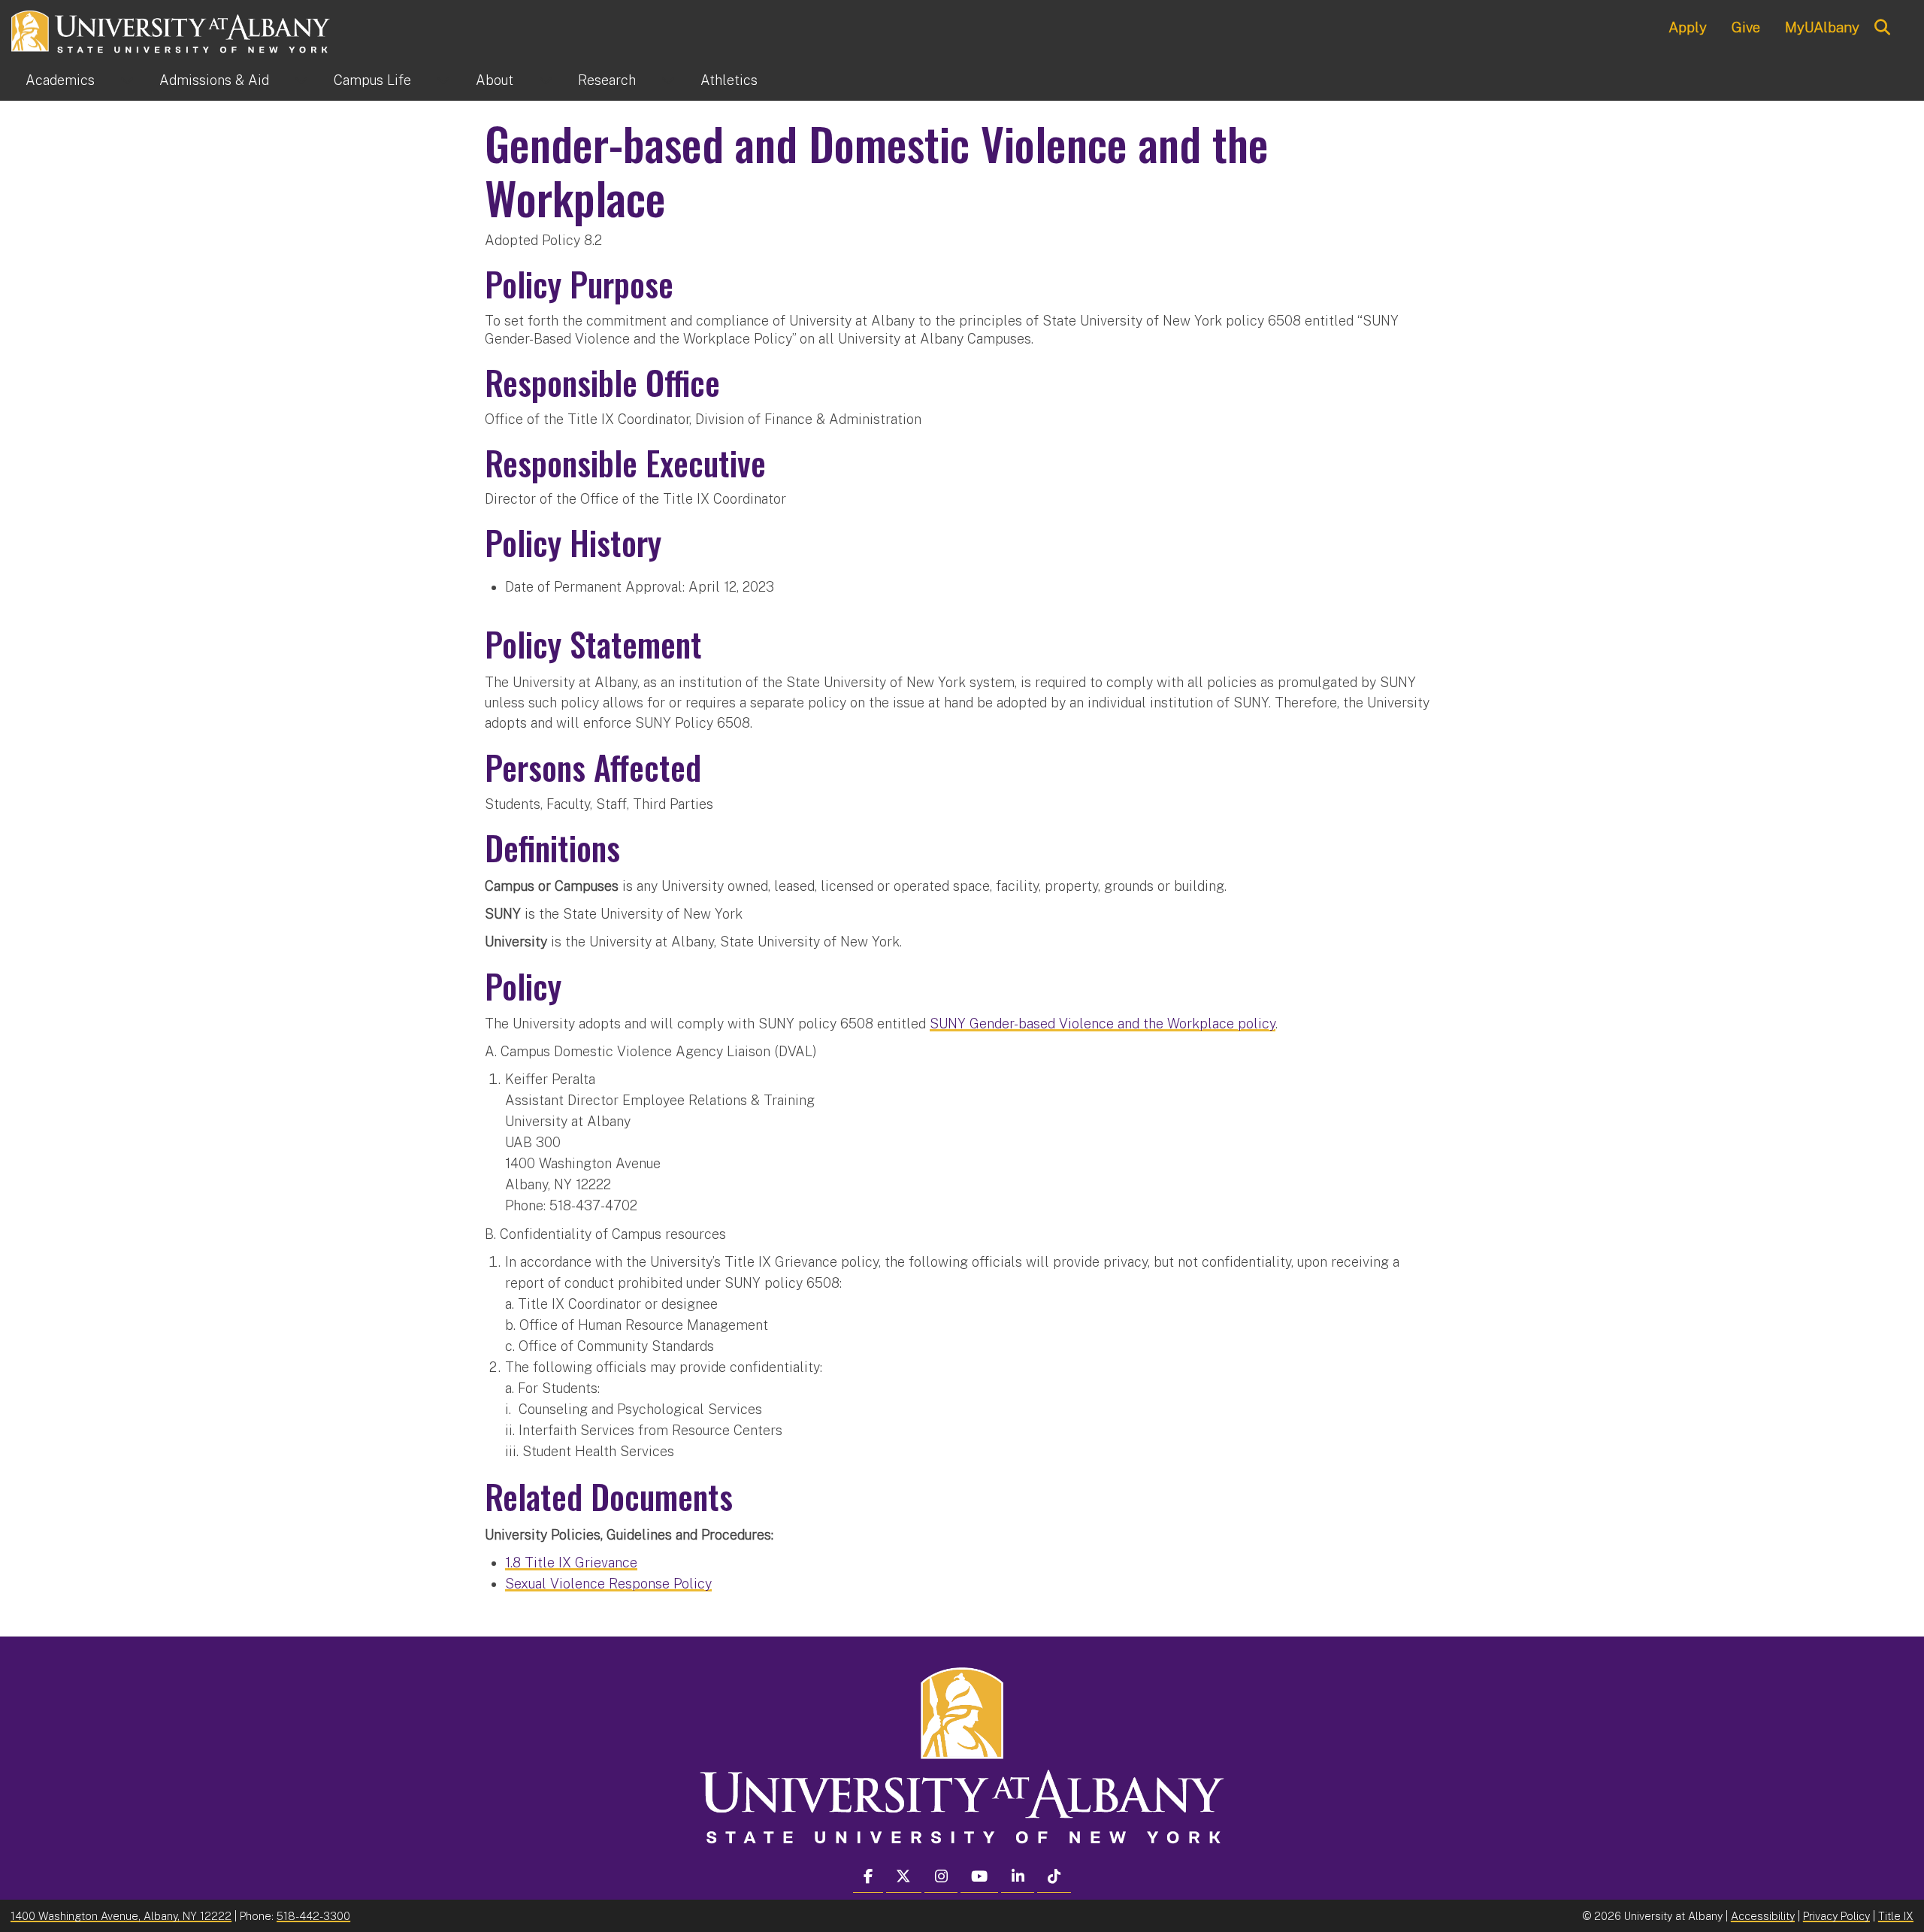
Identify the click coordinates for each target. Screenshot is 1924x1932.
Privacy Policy (1836, 1916)
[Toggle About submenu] (546, 80)
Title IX (1896, 1916)
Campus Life (372, 80)
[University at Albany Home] (171, 30)
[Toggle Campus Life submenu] (443, 80)
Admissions (214, 80)
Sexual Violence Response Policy (608, 1584)
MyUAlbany (1822, 27)
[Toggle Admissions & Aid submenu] (301, 80)
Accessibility (1763, 1916)
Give (1746, 27)
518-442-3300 (313, 1916)
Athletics (729, 80)
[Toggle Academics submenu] (127, 80)
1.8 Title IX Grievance (571, 1563)
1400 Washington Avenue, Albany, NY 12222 (121, 1916)
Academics (60, 80)
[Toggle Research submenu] (668, 80)
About (495, 80)
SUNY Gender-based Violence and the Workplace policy (1103, 1024)
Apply (1688, 27)
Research (607, 80)
